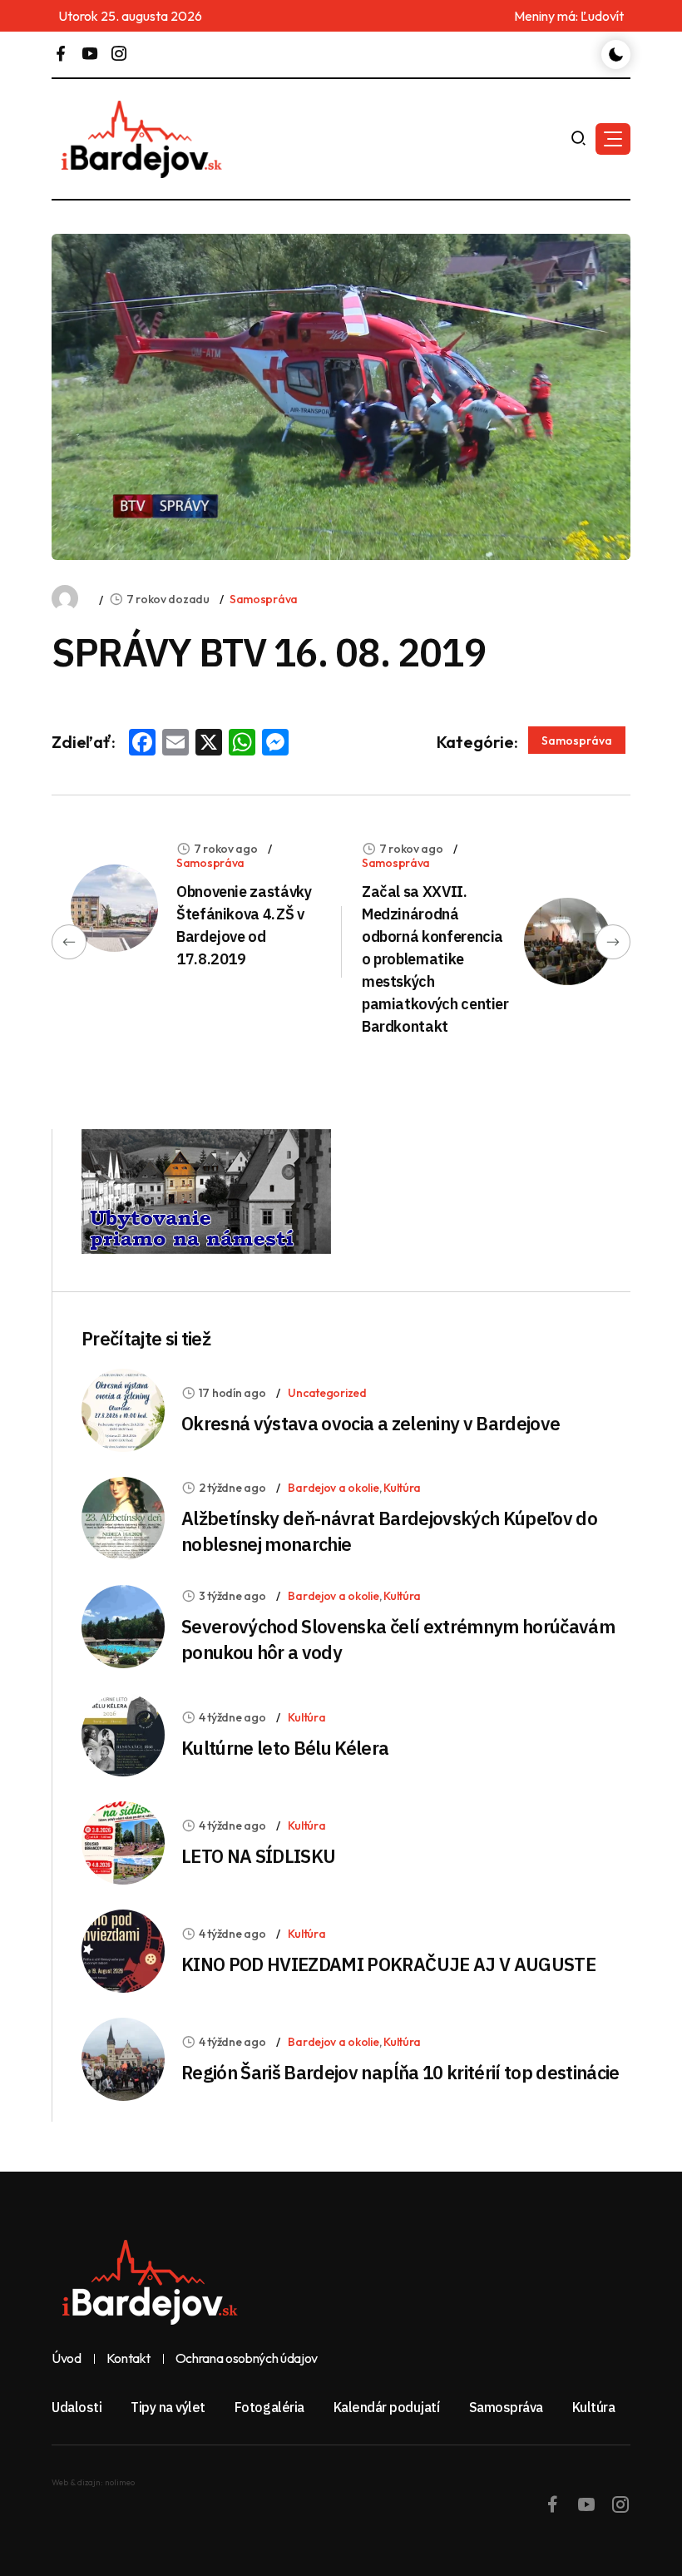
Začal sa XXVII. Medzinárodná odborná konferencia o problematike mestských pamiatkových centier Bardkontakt (435, 959)
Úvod (67, 2359)
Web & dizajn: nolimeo (93, 2482)
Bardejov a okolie (333, 1488)
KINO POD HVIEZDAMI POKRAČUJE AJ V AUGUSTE (388, 1964)
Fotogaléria (269, 2407)
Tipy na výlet (168, 2407)
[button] (613, 139)
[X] (209, 744)
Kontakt (128, 2359)
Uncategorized (327, 1393)
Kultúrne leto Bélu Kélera (285, 1748)
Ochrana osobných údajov (247, 2359)
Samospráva (264, 599)
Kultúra (402, 1488)
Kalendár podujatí (387, 2407)
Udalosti (77, 2407)
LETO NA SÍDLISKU (258, 1856)
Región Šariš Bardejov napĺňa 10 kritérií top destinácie (400, 2072)
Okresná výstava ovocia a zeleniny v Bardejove (371, 1423)
